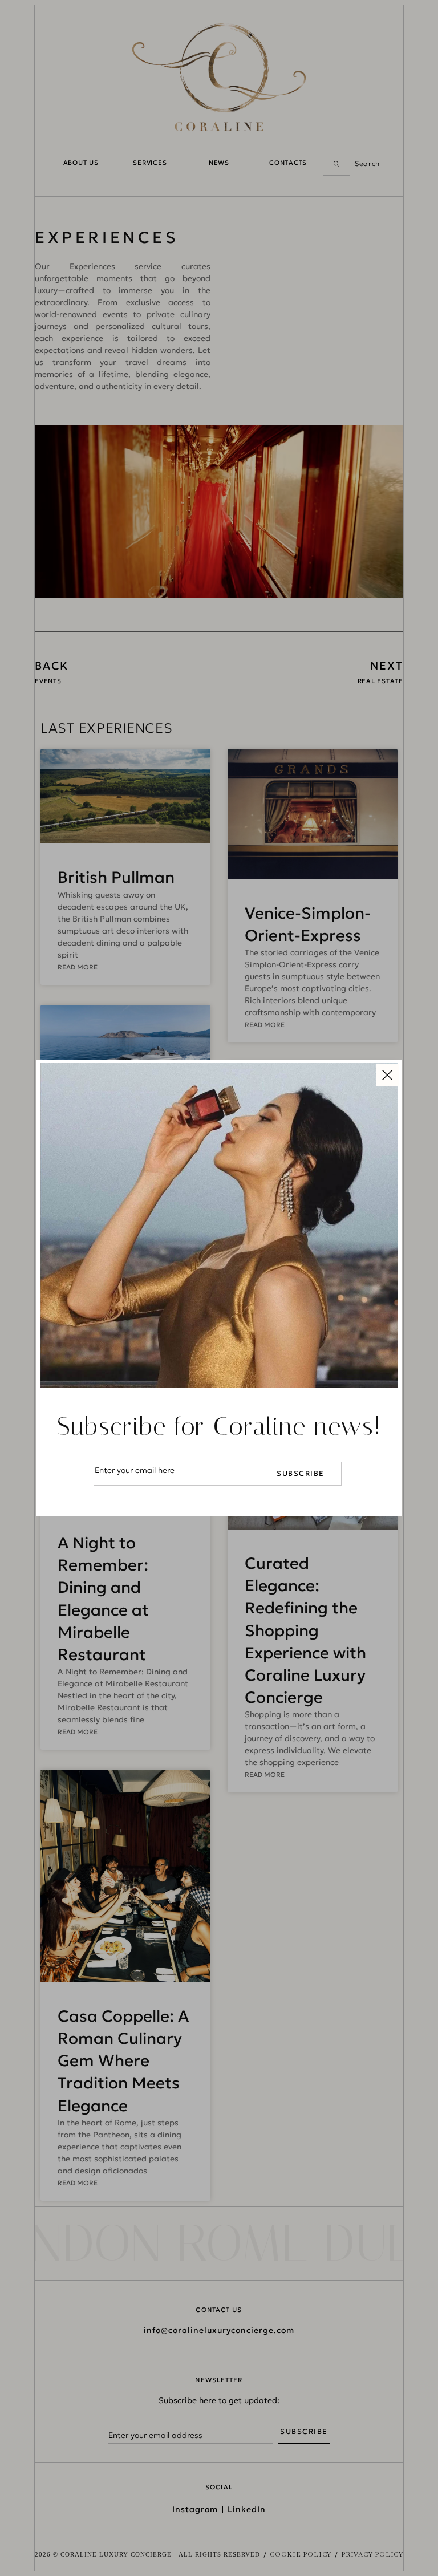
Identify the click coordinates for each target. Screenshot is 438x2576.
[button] (387, 1074)
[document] (219, 1288)
